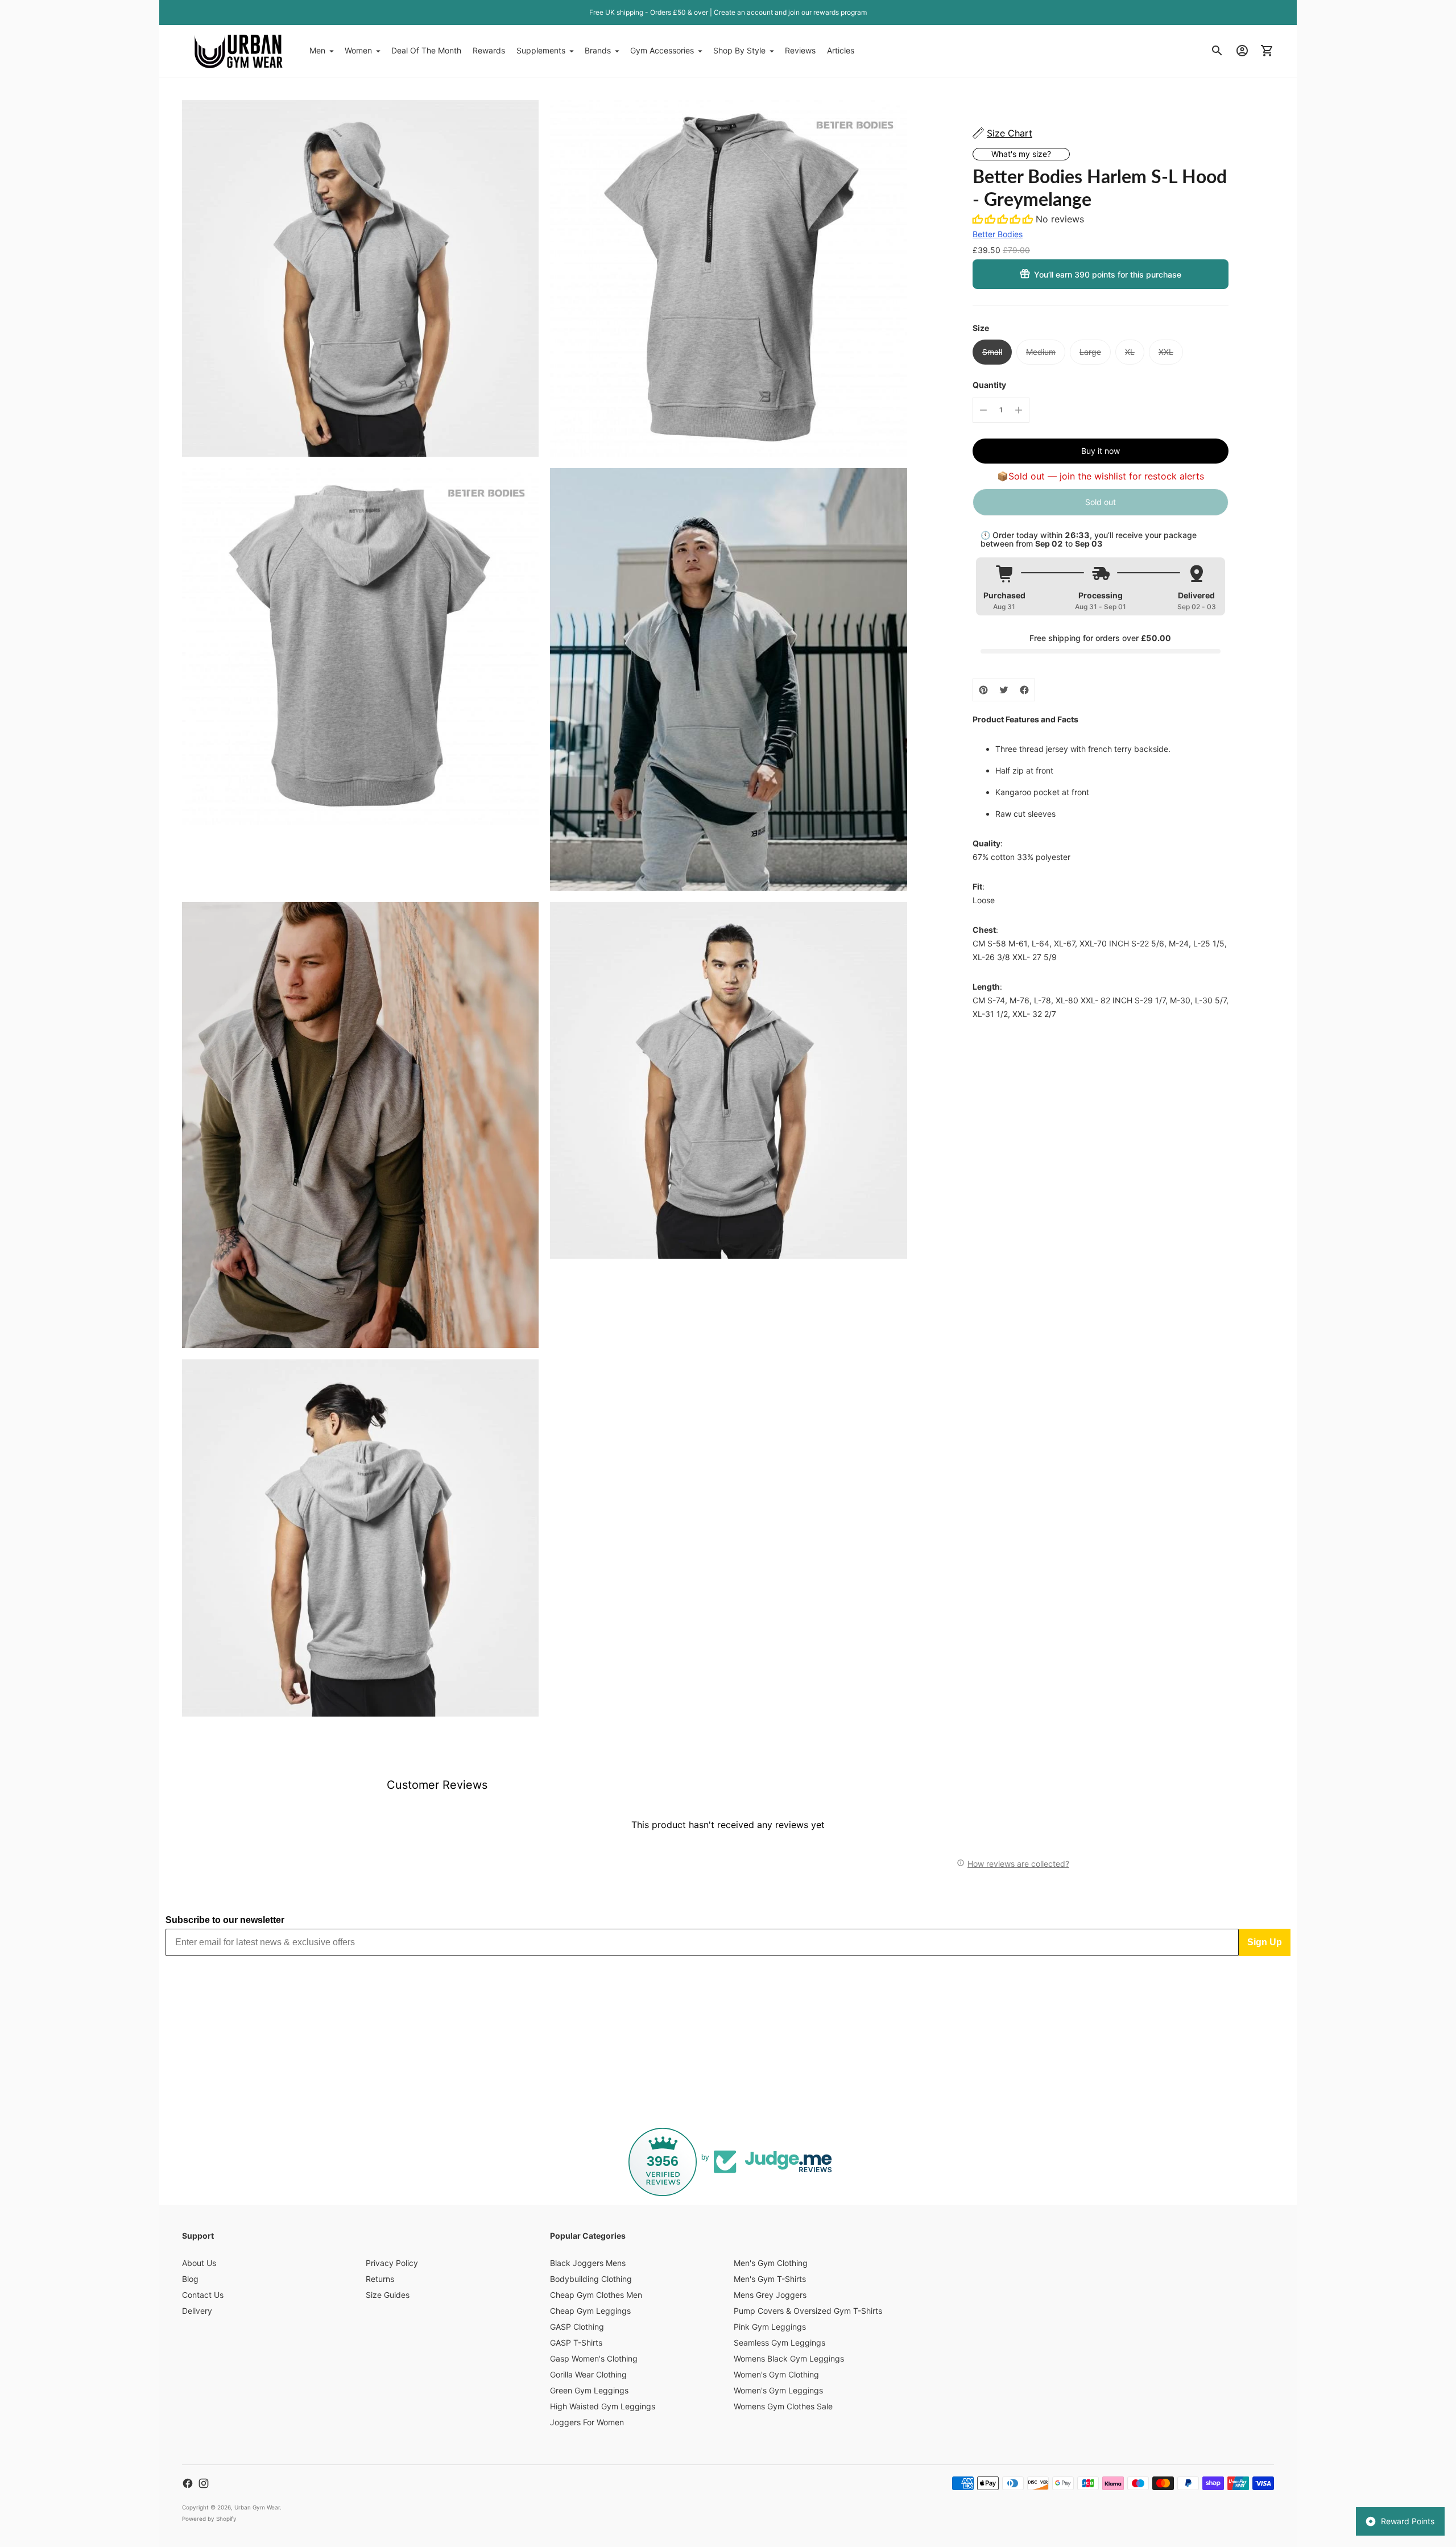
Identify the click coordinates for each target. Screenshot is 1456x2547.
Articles (841, 50)
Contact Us (203, 2295)
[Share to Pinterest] (983, 690)
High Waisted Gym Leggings (603, 2406)
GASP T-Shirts (576, 2343)
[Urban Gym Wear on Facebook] (188, 2483)
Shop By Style (739, 50)
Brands (598, 50)
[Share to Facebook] (1024, 690)
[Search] (1217, 51)
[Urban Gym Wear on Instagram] (204, 2483)
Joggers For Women (587, 2422)
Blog (190, 2279)
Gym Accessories (662, 50)
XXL (1166, 352)
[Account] (1242, 51)
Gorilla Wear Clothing (588, 2374)
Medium (1041, 352)
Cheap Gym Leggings (590, 2311)
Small (992, 352)
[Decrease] (983, 410)
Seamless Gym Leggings (779, 2343)
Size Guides (388, 2295)
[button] (1004, 219)
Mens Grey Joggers (770, 2295)
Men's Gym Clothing (771, 2263)
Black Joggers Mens (588, 2263)
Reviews (800, 50)
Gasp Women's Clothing (594, 2358)
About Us (199, 2263)
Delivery (197, 2311)
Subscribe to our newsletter (225, 1920)
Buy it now (1101, 451)
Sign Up (1265, 1942)
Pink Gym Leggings (770, 2327)
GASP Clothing (577, 2327)
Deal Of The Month (426, 50)
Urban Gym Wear (257, 2507)
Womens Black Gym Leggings (789, 2358)
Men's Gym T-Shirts (770, 2279)
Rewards (489, 50)
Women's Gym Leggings (778, 2390)
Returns (380, 2279)
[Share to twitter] (1004, 690)
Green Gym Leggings (589, 2390)
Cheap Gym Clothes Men (596, 2295)
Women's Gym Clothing (776, 2374)
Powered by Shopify (209, 2519)
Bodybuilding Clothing (591, 2279)
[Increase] (1019, 410)
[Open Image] (360, 278)
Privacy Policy (392, 2263)
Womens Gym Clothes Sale (783, 2406)
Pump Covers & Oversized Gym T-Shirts (808, 2311)
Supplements (541, 50)
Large (1090, 352)
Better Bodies (998, 234)
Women (358, 50)
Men (317, 50)
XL (1130, 352)
